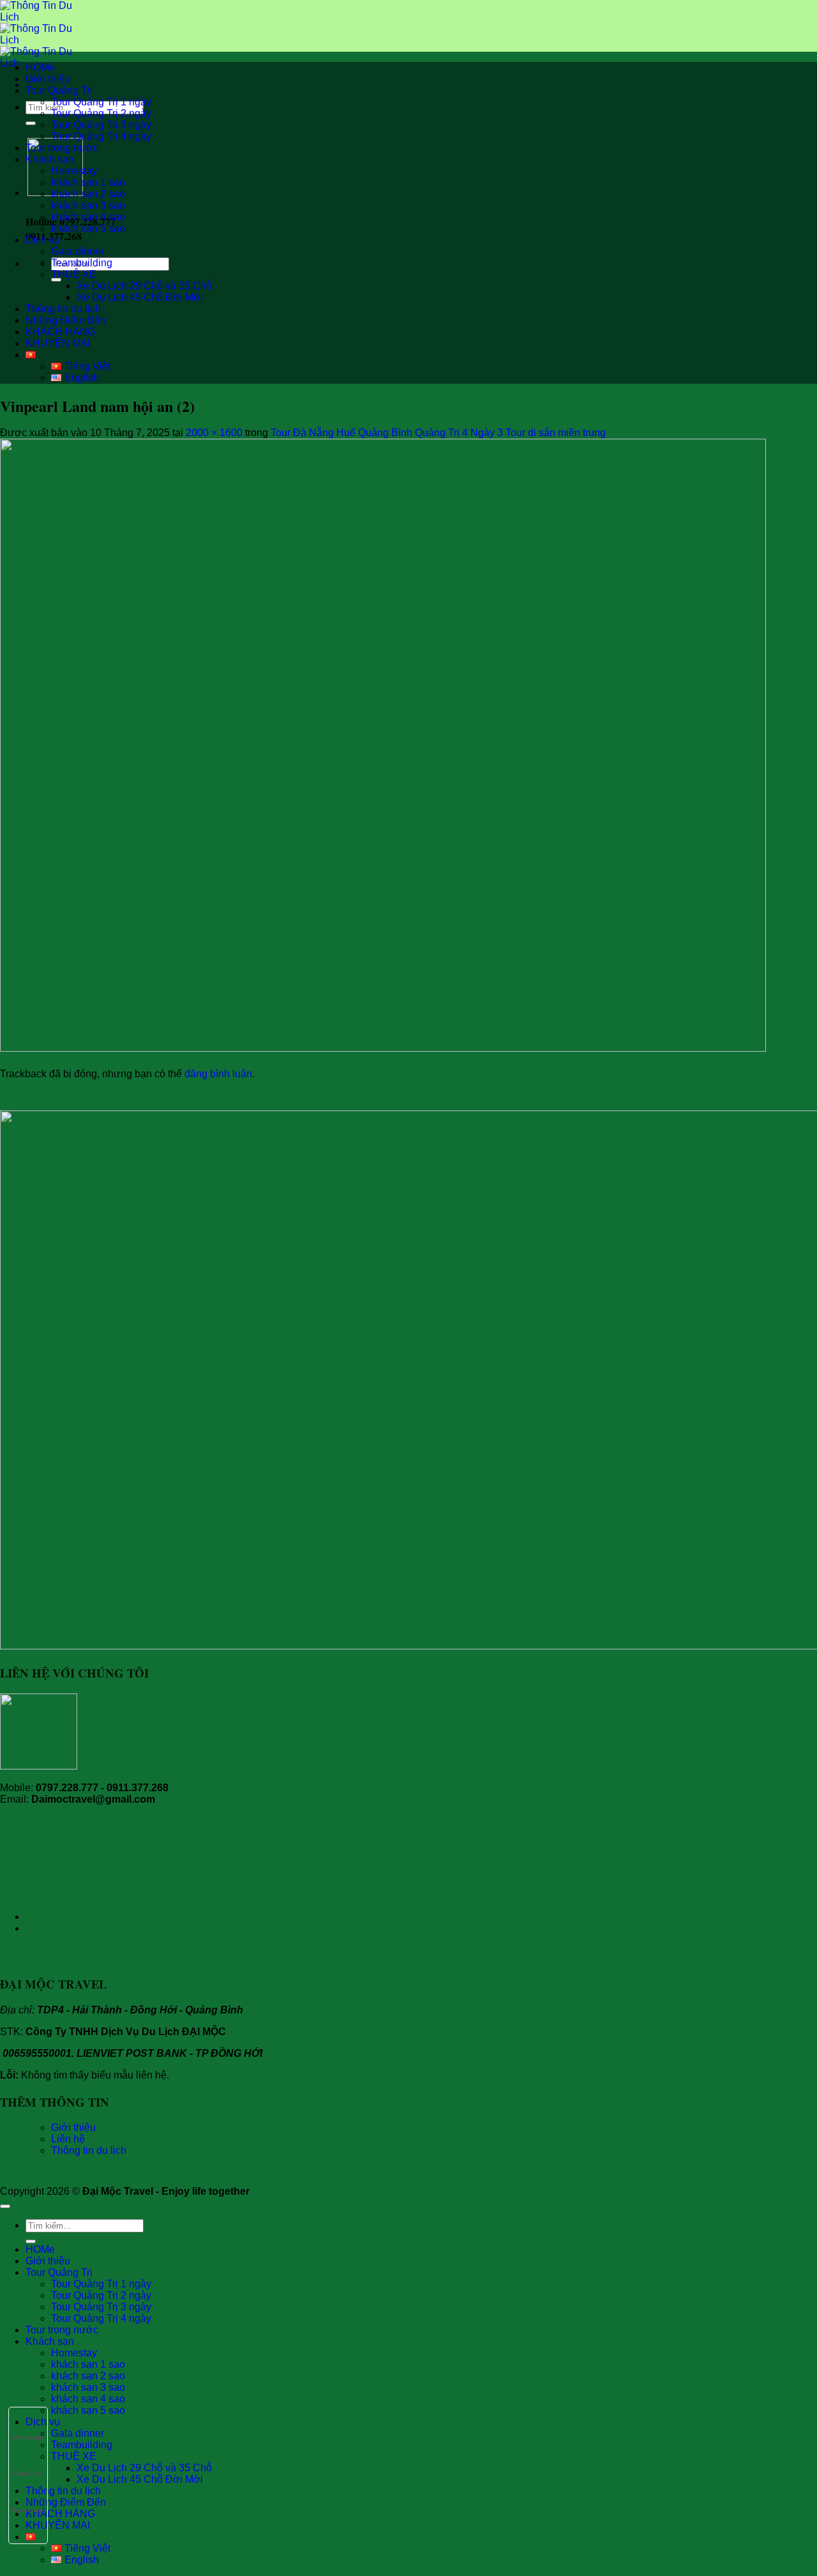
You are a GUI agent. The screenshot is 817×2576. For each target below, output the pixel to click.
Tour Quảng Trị (59, 90)
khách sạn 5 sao (88, 228)
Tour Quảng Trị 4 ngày (101, 136)
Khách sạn (50, 159)
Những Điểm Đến (66, 320)
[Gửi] (31, 123)
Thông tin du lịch (63, 309)
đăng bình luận (218, 1074)
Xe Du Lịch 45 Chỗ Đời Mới (140, 297)
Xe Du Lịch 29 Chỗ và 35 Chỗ (144, 286)
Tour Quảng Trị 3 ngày (101, 125)
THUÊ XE (74, 274)
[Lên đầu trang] (5, 2206)
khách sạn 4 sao (88, 217)
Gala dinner (78, 251)
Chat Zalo (28, 2474)
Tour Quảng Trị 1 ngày (101, 102)
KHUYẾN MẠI (58, 343)
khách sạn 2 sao (88, 194)
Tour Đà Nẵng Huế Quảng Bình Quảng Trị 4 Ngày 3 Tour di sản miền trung (438, 433)
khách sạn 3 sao (88, 205)
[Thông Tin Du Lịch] (36, 40)
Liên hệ (68, 2139)
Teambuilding (82, 263)
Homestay (74, 171)
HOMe (40, 67)
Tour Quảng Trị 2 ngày (101, 113)
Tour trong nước (62, 148)
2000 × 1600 (214, 433)
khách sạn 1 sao (88, 182)
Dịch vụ (43, 240)
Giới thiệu (48, 79)
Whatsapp (28, 2437)
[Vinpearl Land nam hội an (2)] (383, 1048)
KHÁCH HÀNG (60, 332)
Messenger (28, 2510)
